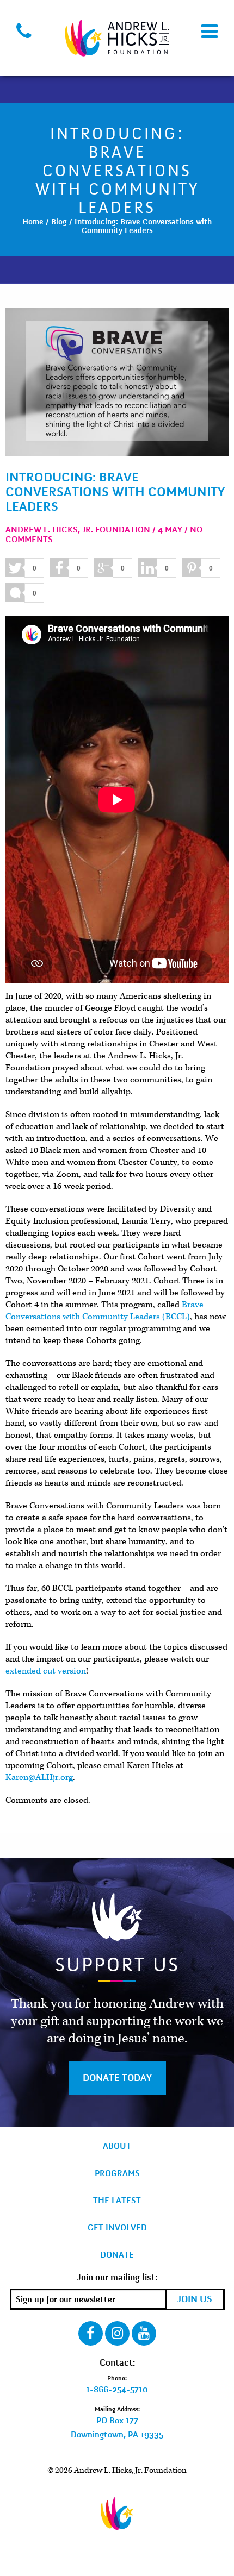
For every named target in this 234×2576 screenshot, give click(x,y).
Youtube (144, 2333)
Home (33, 222)
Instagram (117, 2333)
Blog (59, 222)
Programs (117, 2173)
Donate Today (117, 2078)
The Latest (117, 2201)
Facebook (91, 2333)
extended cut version (46, 1671)
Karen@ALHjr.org (39, 1777)
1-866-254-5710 (117, 2390)
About (117, 2146)
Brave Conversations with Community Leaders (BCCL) (104, 1311)
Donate (117, 2255)
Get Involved (117, 2228)
